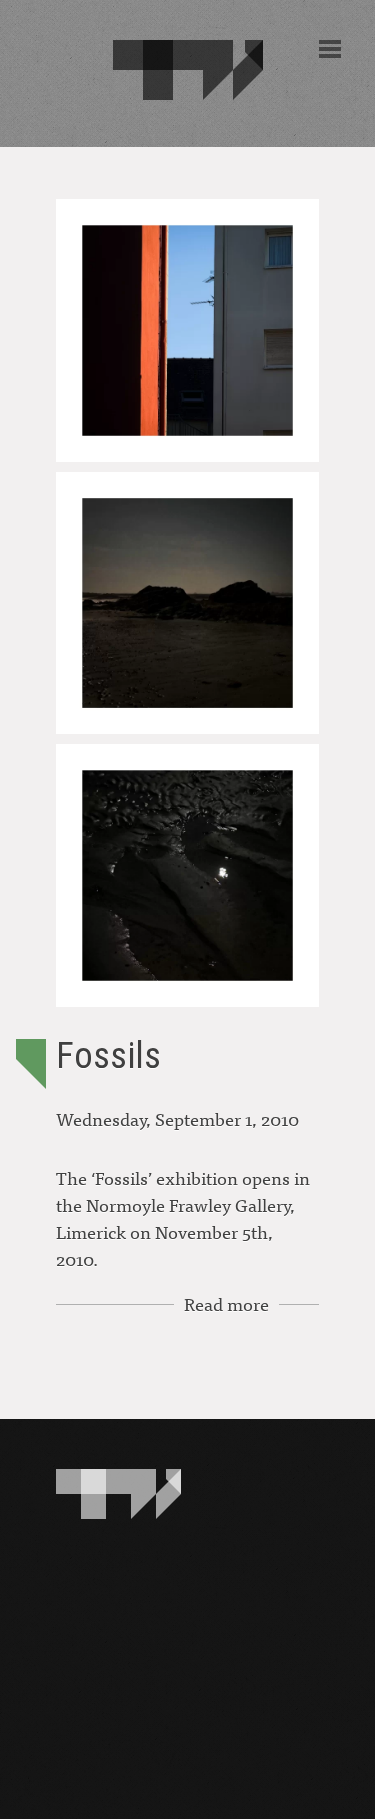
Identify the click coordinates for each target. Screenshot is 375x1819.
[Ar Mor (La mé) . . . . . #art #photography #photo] (187, 875)
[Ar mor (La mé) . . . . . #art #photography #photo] (187, 603)
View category (31, 1064)
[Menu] (330, 49)
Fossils (108, 1056)
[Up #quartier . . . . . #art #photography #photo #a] (187, 330)
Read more (226, 1303)
